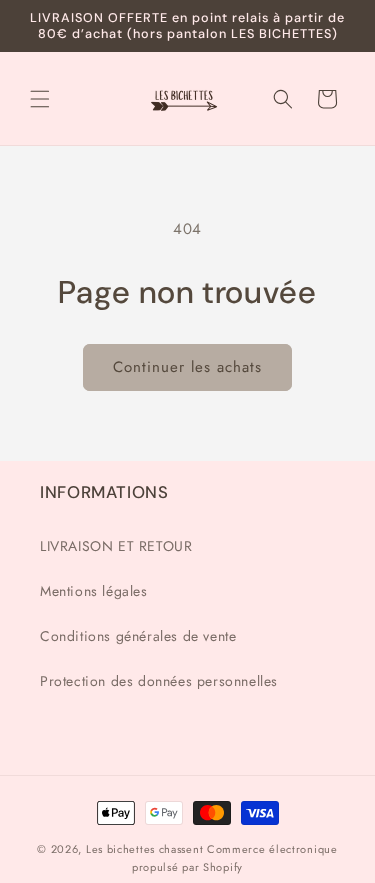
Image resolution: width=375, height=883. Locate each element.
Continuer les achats (187, 367)
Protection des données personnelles (159, 681)
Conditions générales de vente (138, 636)
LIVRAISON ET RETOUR (116, 546)
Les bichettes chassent (144, 849)
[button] (40, 99)
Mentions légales (94, 591)
